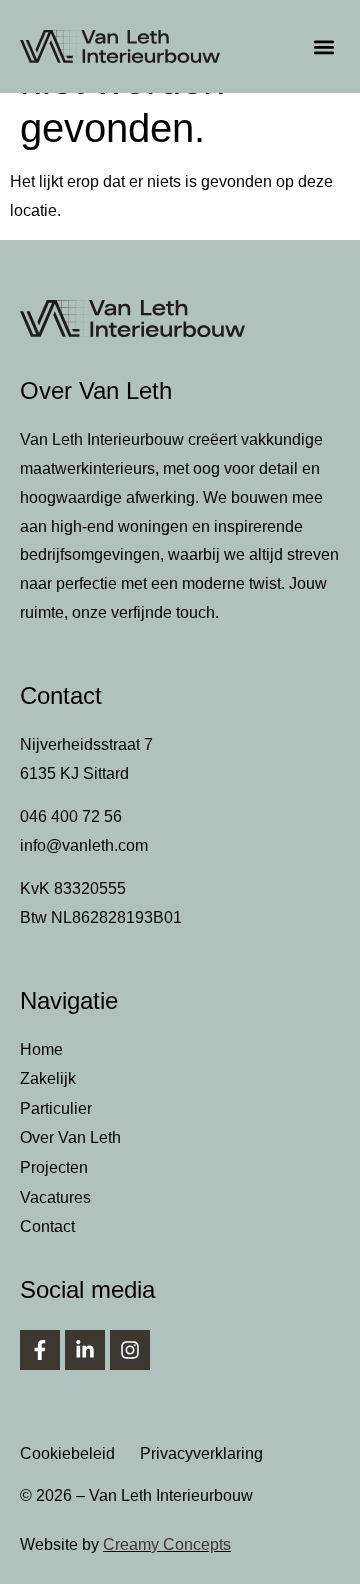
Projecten (54, 1167)
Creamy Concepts (167, 1544)
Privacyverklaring (201, 1453)
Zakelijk (48, 1078)
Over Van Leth (70, 1137)
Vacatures (55, 1197)
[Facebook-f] (40, 1350)
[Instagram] (130, 1350)
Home (41, 1049)
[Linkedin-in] (85, 1350)
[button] (323, 46)
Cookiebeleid (67, 1453)
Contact (47, 1226)
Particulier (56, 1108)
